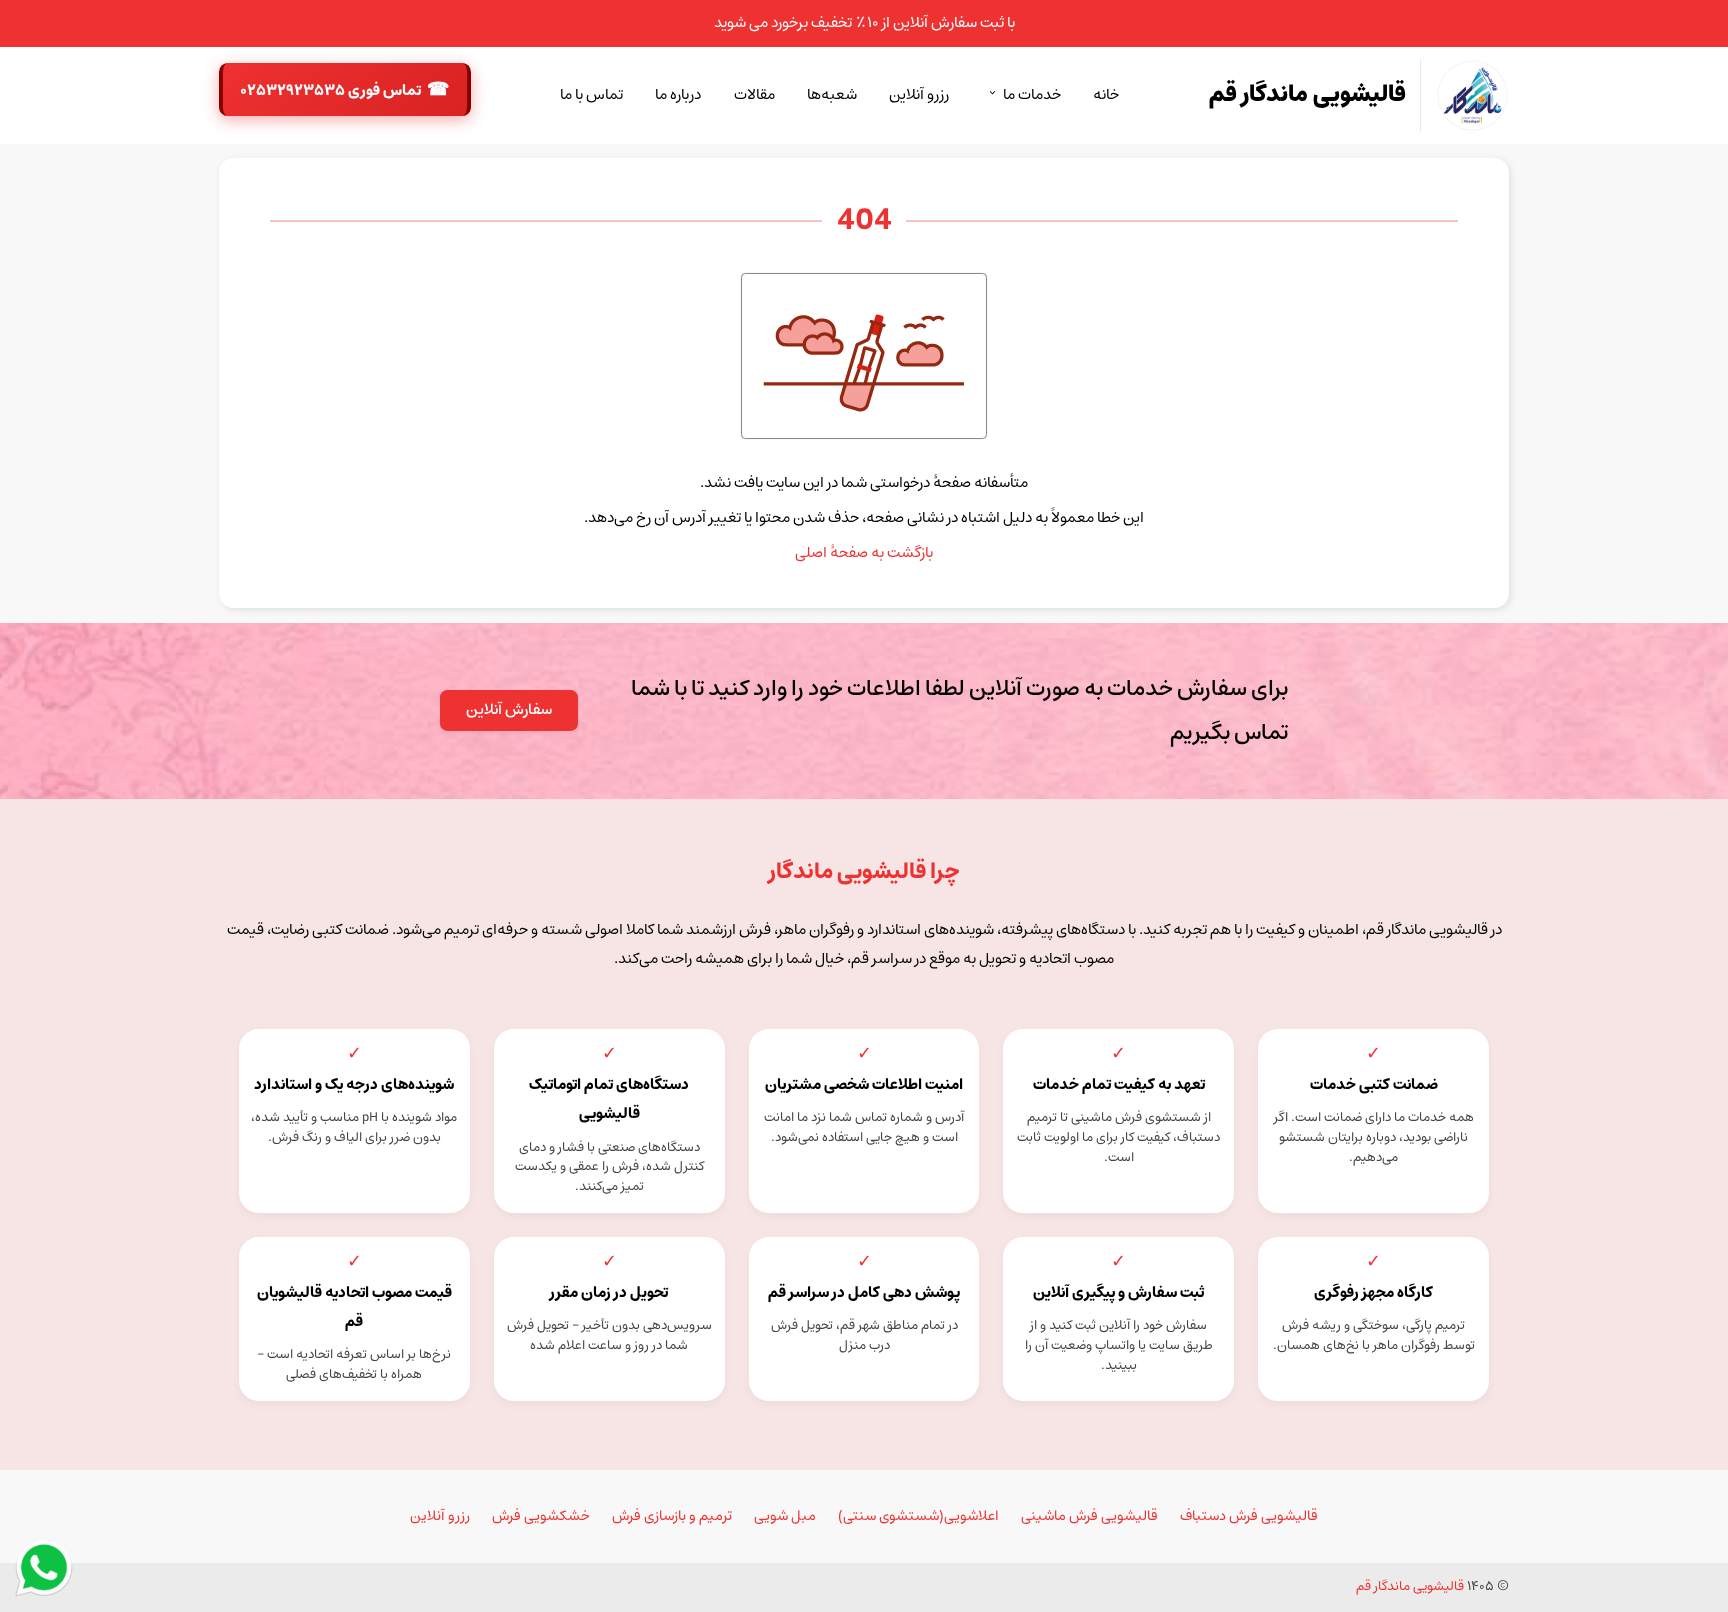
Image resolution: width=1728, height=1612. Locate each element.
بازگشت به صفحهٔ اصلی (864, 553)
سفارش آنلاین (509, 710)
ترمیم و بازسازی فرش (672, 1516)
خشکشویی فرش (541, 1516)
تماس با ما (591, 95)
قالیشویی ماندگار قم (1410, 1586)
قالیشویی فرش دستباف (1249, 1516)
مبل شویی (785, 1516)
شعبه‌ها (832, 95)
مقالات (754, 95)
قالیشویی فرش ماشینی (1089, 1516)
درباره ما (678, 95)
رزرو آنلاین (919, 95)
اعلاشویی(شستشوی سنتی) (918, 1516)
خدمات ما (1032, 95)
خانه (1106, 95)
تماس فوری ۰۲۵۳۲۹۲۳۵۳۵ (332, 91)
